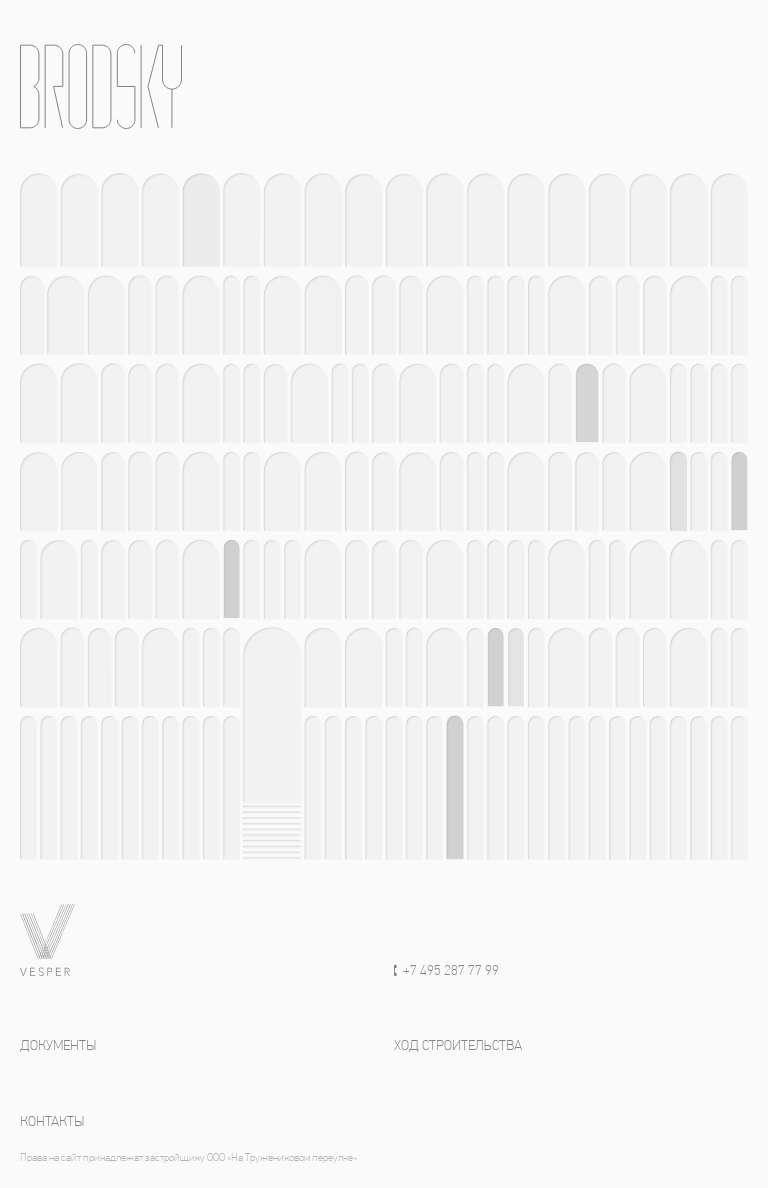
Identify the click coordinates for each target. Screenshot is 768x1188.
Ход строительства (458, 1046)
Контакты (52, 1122)
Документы (58, 1046)
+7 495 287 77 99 (451, 971)
